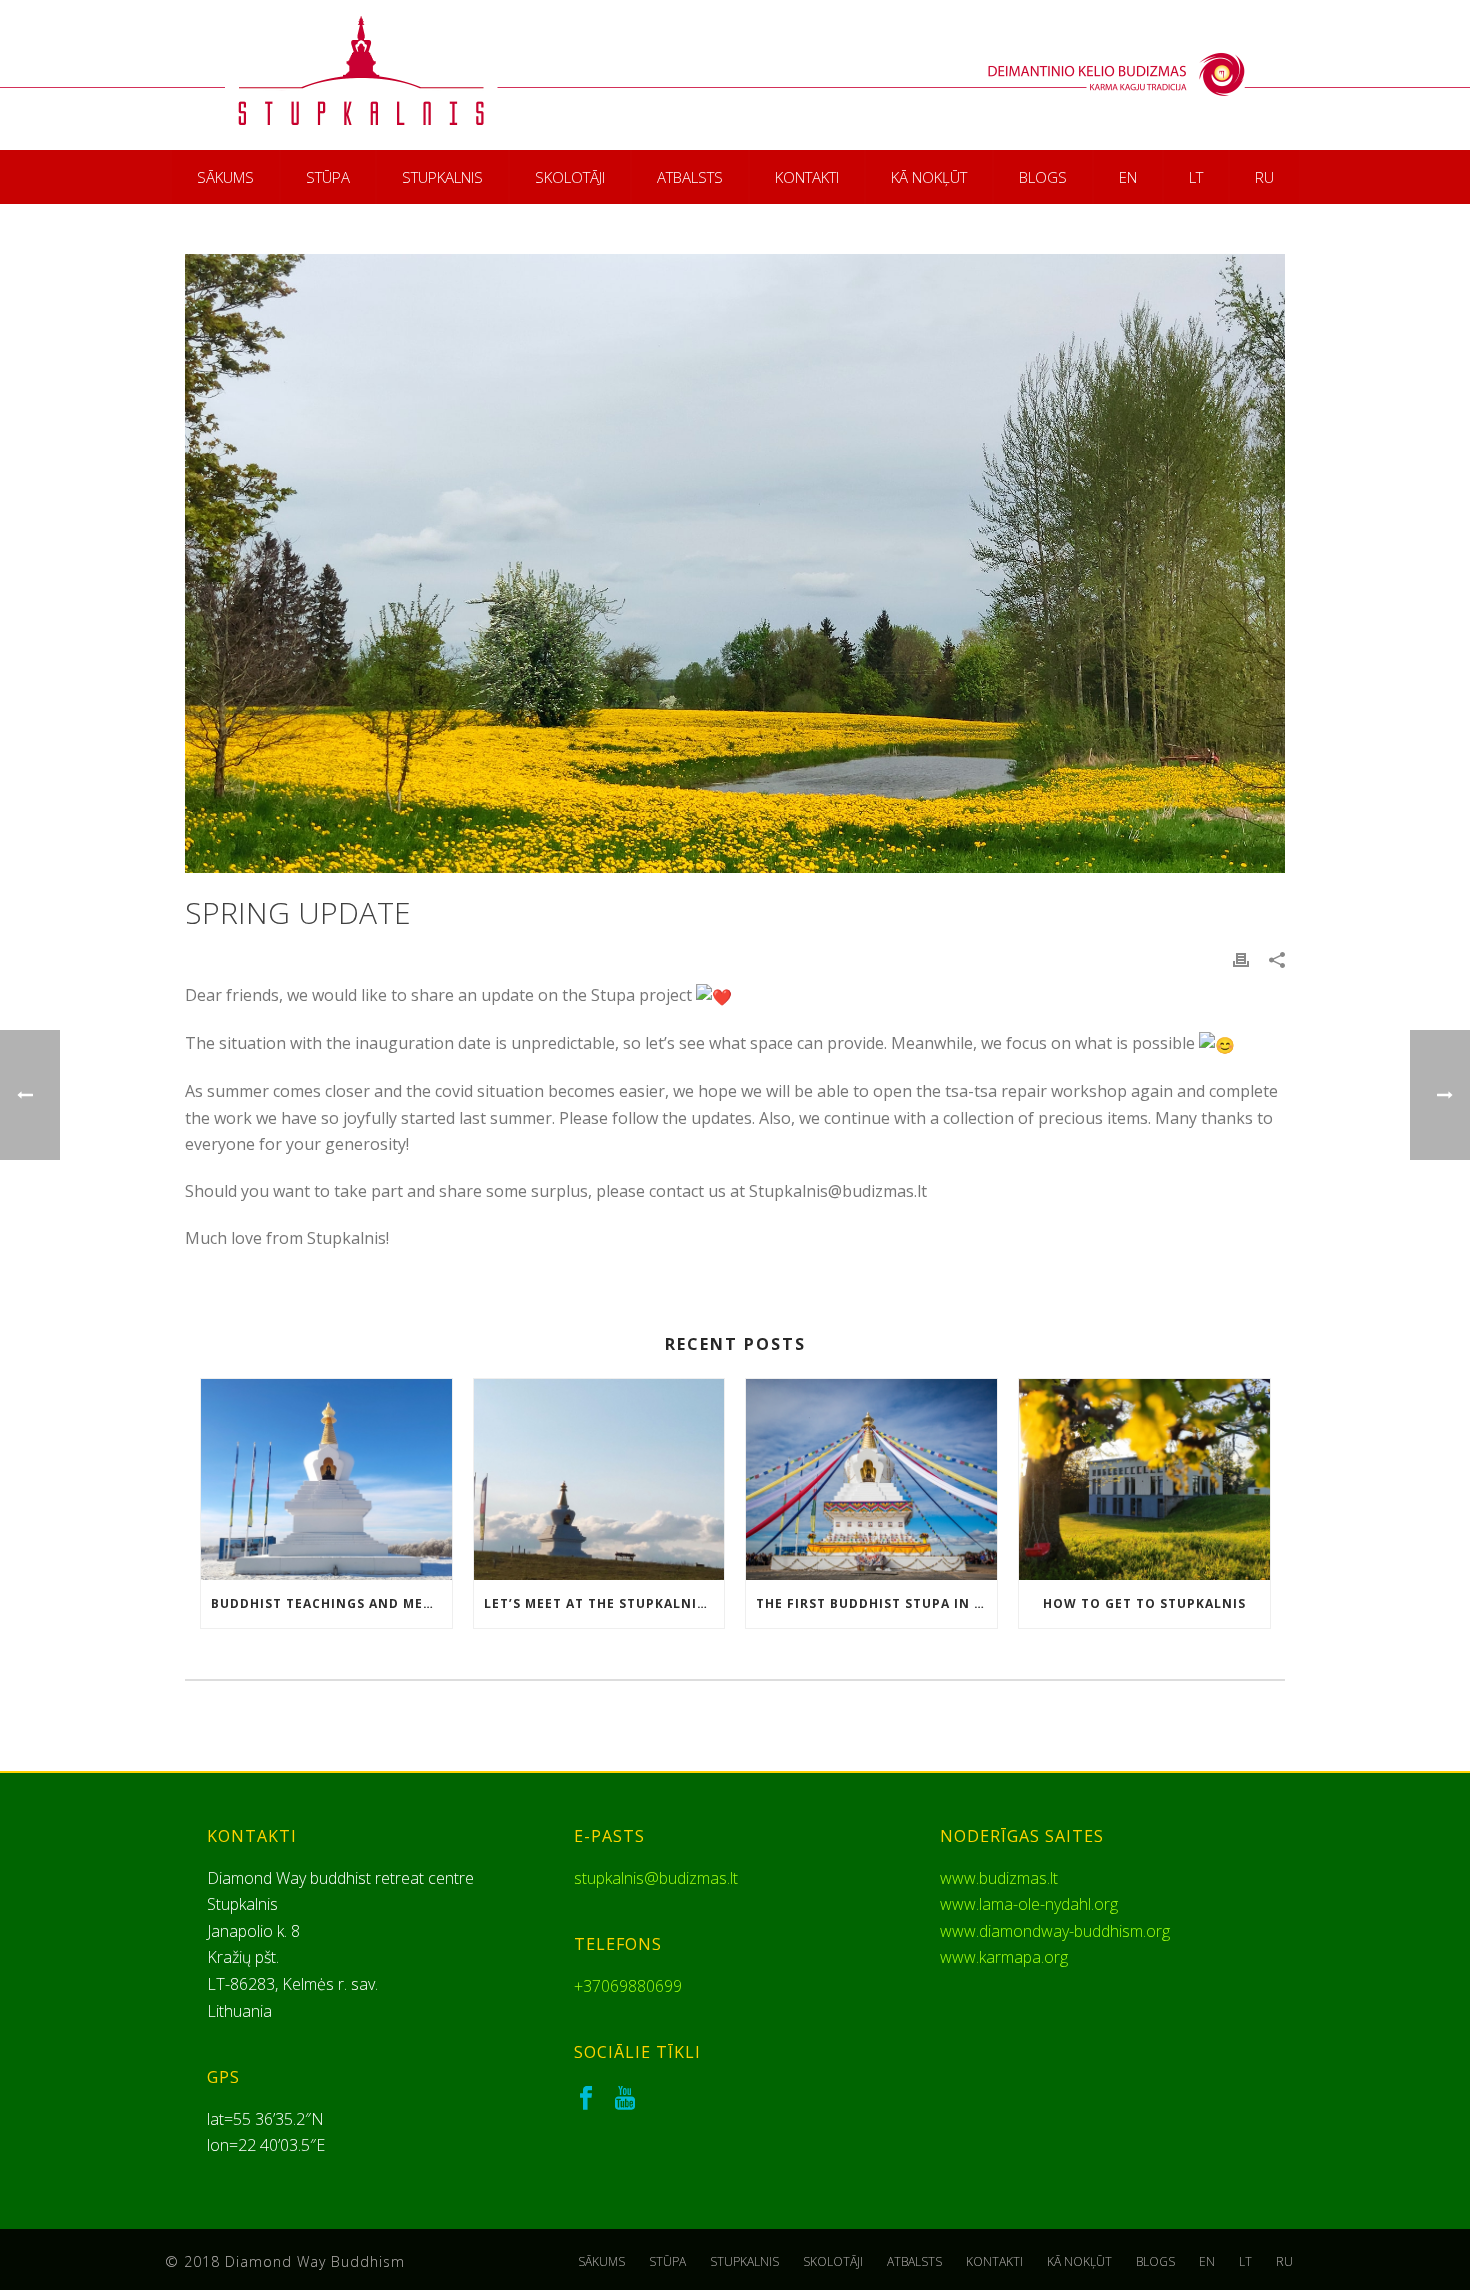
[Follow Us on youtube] (625, 2099)
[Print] (1241, 959)
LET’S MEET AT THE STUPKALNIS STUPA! (604, 1603)
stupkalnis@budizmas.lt (656, 1878)
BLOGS (1043, 177)
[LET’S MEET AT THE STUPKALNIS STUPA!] (599, 1479)
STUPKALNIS (442, 177)
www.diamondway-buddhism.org (1055, 1931)
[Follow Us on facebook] (586, 2099)
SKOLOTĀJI (570, 177)
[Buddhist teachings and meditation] (326, 1479)
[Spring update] (735, 563)
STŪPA (328, 177)
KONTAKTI (807, 177)
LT (1196, 177)
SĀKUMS (225, 177)
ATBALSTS (690, 177)
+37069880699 (628, 1986)
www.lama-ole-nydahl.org (1029, 1904)
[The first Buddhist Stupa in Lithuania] (871, 1479)
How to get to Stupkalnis (1144, 1603)
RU (1264, 177)
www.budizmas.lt (999, 1878)
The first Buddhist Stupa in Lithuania (876, 1603)
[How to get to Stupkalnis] (1144, 1479)
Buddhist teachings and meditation (331, 1603)
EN (1128, 177)
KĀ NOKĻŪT (929, 177)
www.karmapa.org (1004, 1957)
